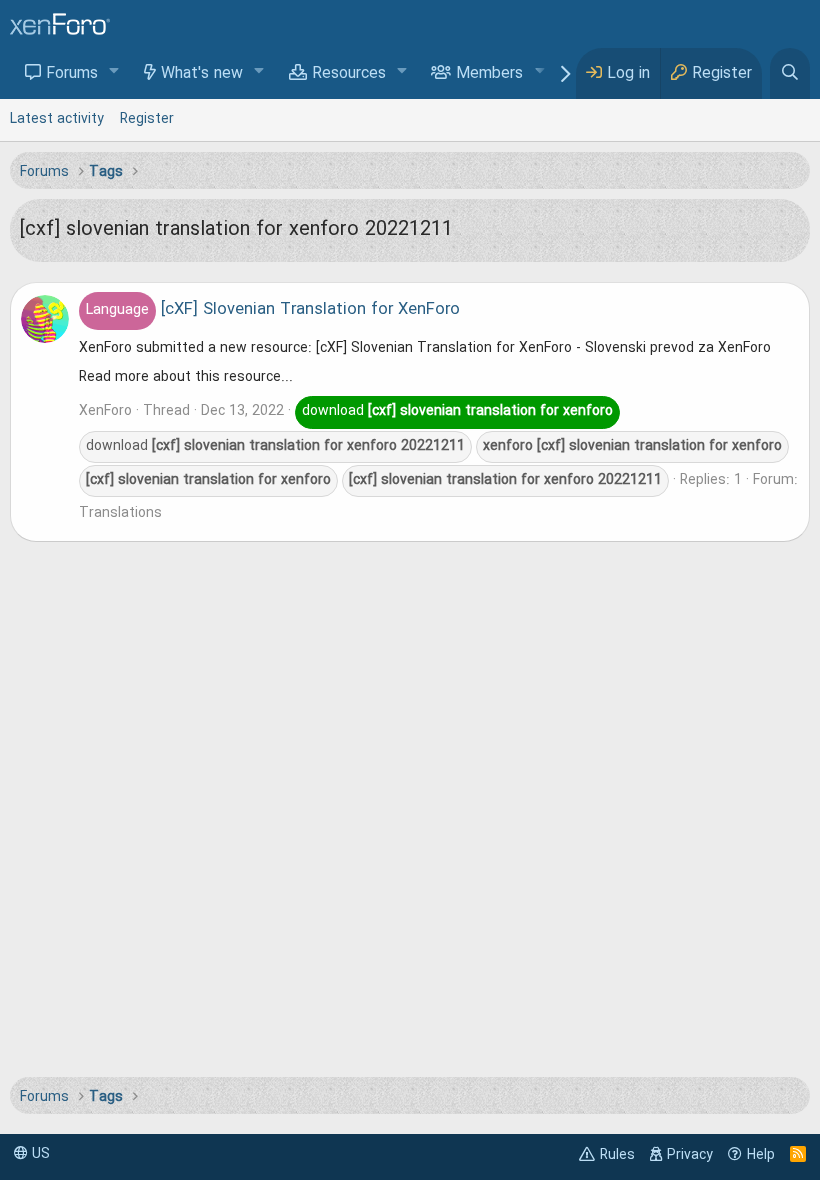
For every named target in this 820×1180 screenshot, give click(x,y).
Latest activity (57, 119)
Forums (72, 74)
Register (147, 119)
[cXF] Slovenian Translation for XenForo (273, 310)
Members (489, 74)
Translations (120, 513)
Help (761, 1155)
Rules (617, 1155)
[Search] (790, 73)
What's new (202, 74)
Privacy (690, 1155)
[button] (114, 72)
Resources (349, 74)
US (39, 1154)
